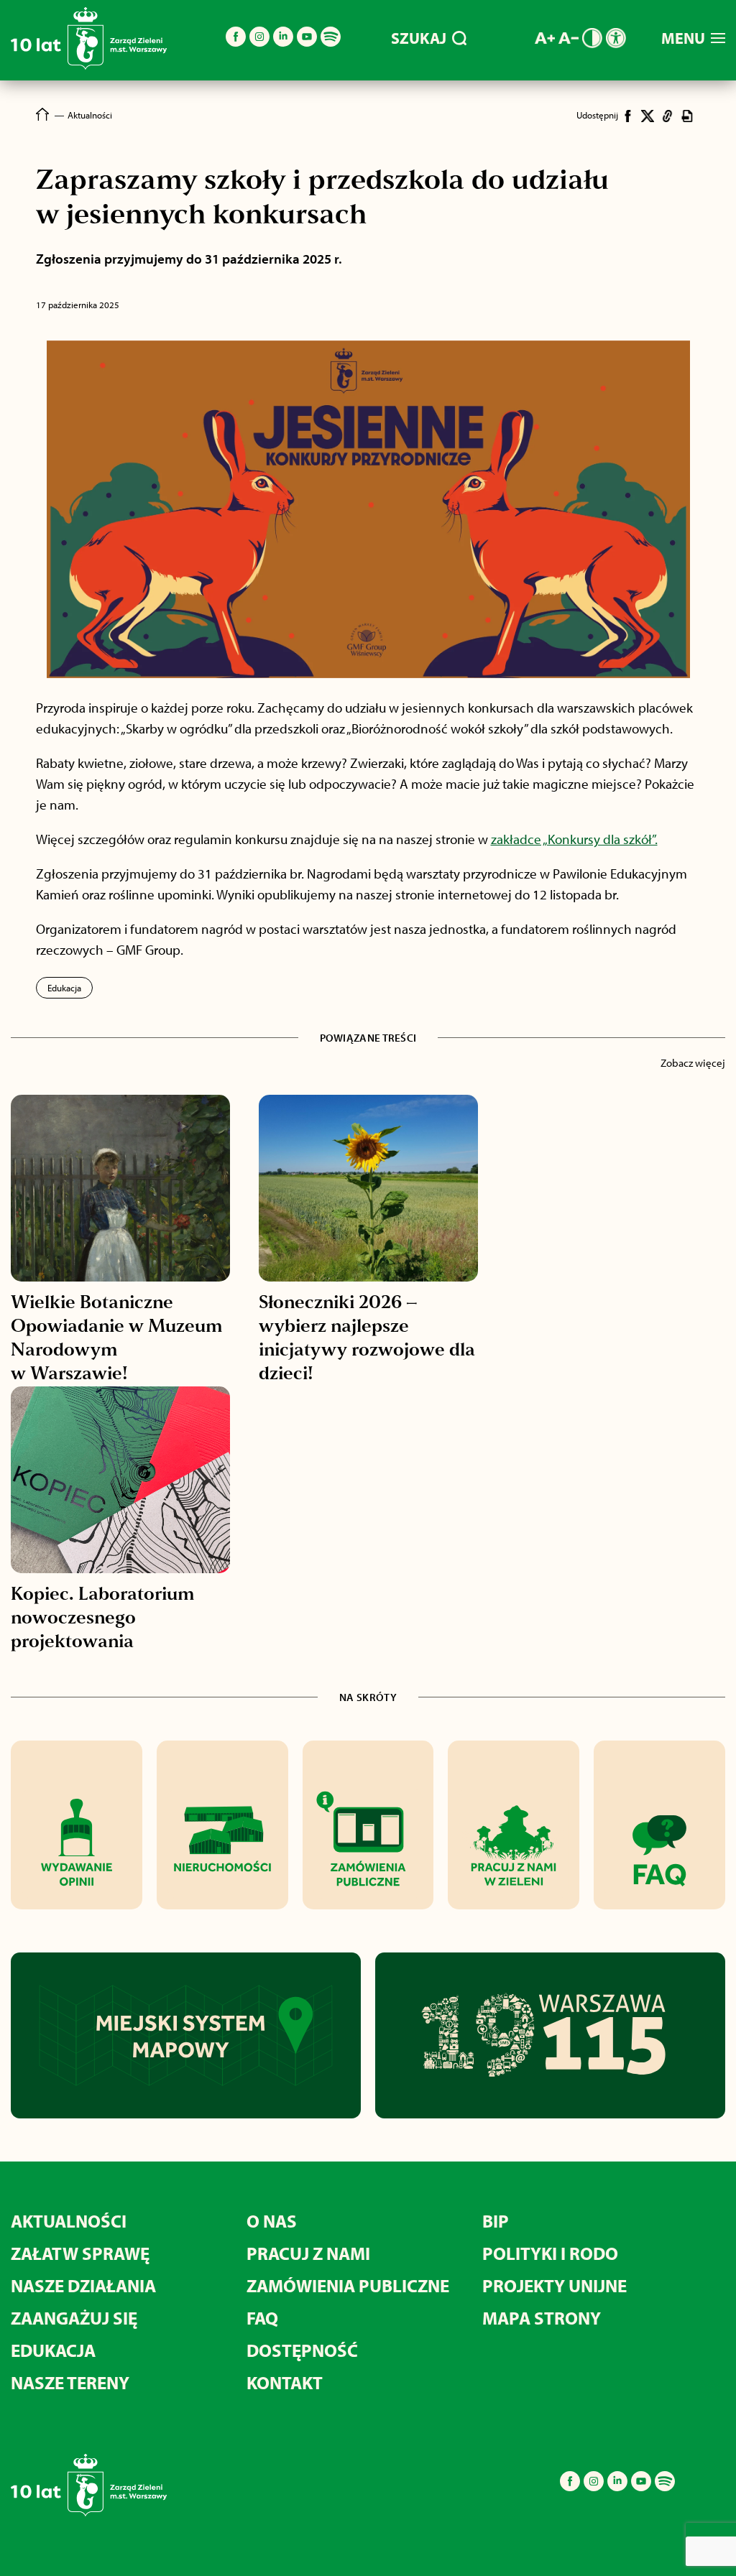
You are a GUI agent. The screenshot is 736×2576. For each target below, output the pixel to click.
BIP (496, 2221)
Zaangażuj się (74, 2318)
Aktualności (69, 2221)
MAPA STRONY (542, 2318)
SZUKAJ (419, 38)
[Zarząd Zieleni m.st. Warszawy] (89, 66)
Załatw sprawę (80, 2253)
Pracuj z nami (308, 2253)
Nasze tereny (70, 2382)
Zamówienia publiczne (348, 2285)
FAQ (262, 2318)
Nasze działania (83, 2285)
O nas (272, 2221)
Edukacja (64, 988)
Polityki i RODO (550, 2253)
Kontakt (285, 2382)
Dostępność (302, 2350)
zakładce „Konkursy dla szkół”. (574, 839)
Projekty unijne (555, 2285)
